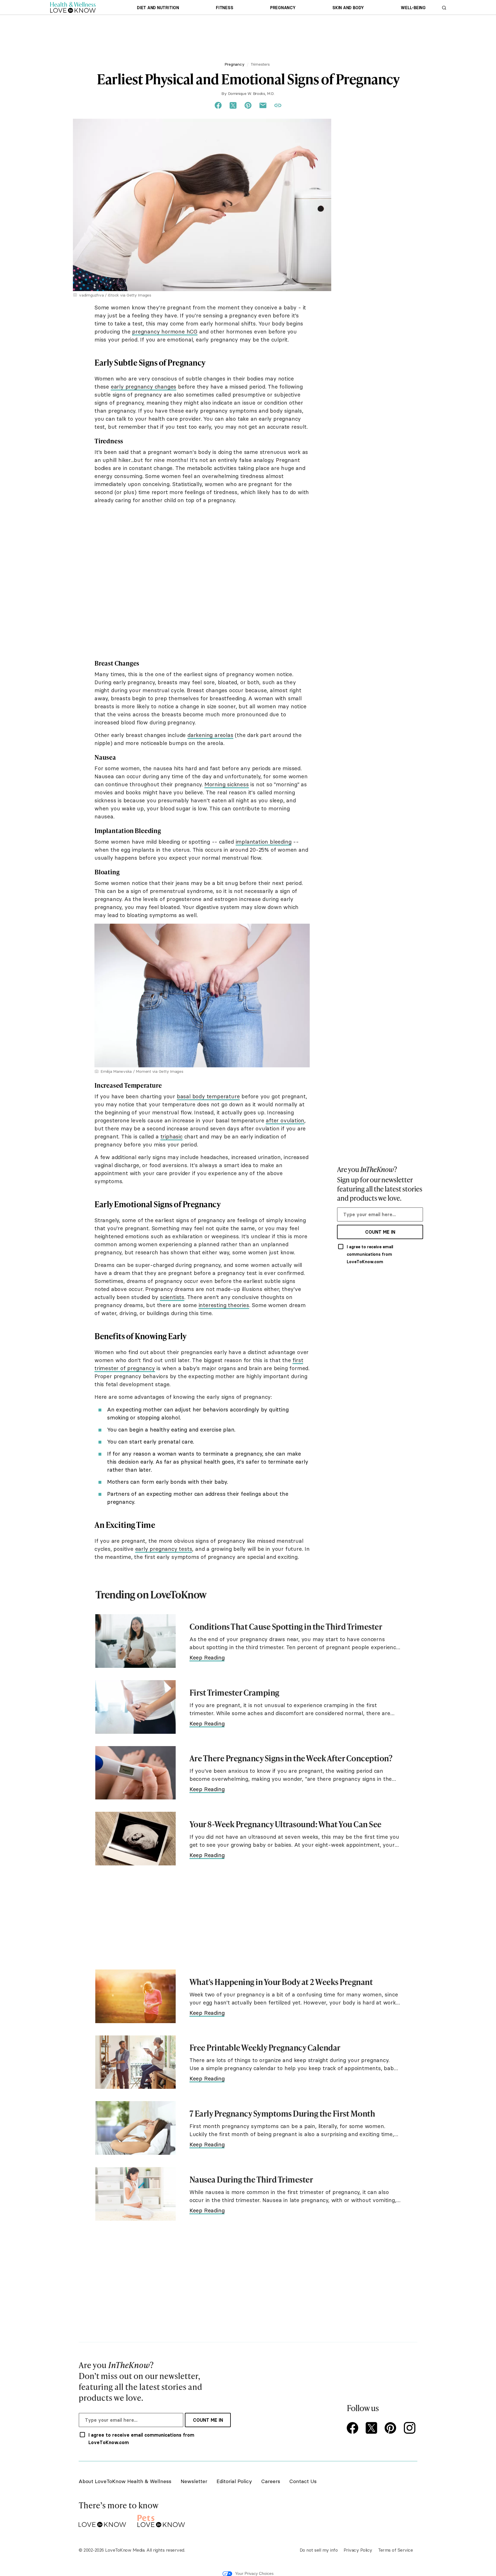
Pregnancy (283, 8)
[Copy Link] (278, 106)
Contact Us (303, 2481)
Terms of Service (395, 2550)
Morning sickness (227, 784)
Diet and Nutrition (158, 8)
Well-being (413, 8)
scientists (172, 1297)
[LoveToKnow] (102, 2520)
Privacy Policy (358, 2550)
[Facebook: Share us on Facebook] (218, 106)
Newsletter (194, 2481)
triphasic (172, 1136)
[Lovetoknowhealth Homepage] (73, 7)
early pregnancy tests (164, 1549)
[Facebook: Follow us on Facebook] (354, 2428)
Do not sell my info (319, 2550)
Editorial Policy (234, 2481)
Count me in (380, 1232)
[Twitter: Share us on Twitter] (233, 106)
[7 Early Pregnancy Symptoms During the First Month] (135, 2128)
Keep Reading (207, 1657)
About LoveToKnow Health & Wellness (125, 2481)
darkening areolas (210, 735)
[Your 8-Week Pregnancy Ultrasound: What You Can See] (135, 1839)
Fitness (224, 8)
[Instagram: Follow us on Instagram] (410, 2428)
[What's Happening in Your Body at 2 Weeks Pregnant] (135, 1996)
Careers (271, 2481)
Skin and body (348, 8)
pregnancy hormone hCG (165, 331)
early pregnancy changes (144, 387)
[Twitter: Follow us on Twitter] (373, 2428)
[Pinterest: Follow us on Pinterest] (392, 2428)
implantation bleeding (264, 842)
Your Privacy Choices (254, 2573)
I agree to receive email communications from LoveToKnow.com (370, 1254)
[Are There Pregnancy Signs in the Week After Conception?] (135, 1773)
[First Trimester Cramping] (135, 1707)
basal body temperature (208, 1096)
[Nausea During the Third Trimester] (135, 2194)
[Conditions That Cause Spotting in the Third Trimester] (135, 1641)
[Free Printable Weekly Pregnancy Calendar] (135, 2062)
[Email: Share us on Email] (263, 106)
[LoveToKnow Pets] (161, 2520)
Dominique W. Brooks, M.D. (251, 93)
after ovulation (285, 1120)
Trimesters (260, 64)
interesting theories (224, 1305)
